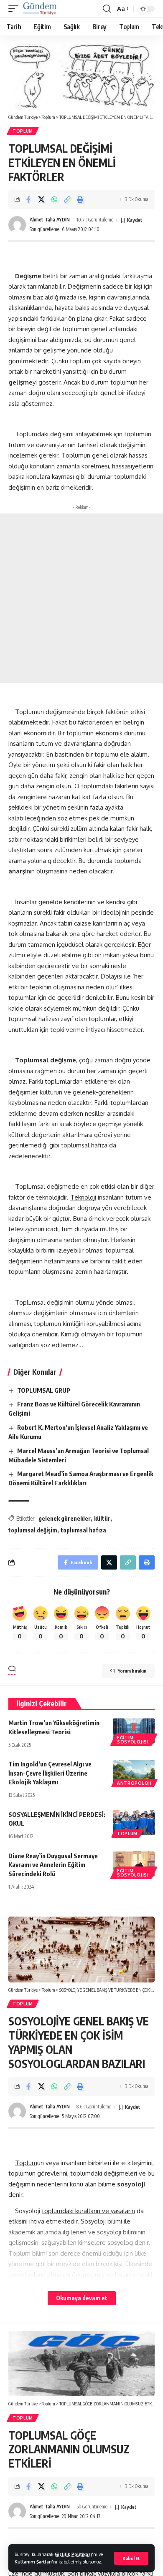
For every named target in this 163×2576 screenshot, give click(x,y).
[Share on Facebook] (28, 199)
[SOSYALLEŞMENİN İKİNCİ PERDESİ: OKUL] (134, 1823)
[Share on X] (41, 199)
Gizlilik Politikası (73, 2554)
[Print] (80, 199)
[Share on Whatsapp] (54, 199)
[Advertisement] (81, 598)
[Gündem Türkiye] (40, 9)
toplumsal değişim (33, 1530)
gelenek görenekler (65, 1518)
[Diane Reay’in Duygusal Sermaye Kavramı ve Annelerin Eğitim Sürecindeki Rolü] (134, 1864)
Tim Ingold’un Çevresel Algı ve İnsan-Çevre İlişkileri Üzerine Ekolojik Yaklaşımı (50, 1773)
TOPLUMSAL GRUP (44, 1390)
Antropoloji (134, 1783)
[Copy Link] (67, 199)
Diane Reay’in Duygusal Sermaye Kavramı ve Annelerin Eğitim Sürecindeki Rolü (53, 1865)
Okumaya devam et (82, 2298)
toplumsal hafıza (83, 1530)
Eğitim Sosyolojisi (133, 1740)
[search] (107, 9)
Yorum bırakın (132, 1671)
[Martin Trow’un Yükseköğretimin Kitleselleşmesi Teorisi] (134, 1731)
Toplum (23, 131)
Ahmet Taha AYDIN (50, 220)
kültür (102, 1518)
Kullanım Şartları (33, 2562)
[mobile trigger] (15, 9)
